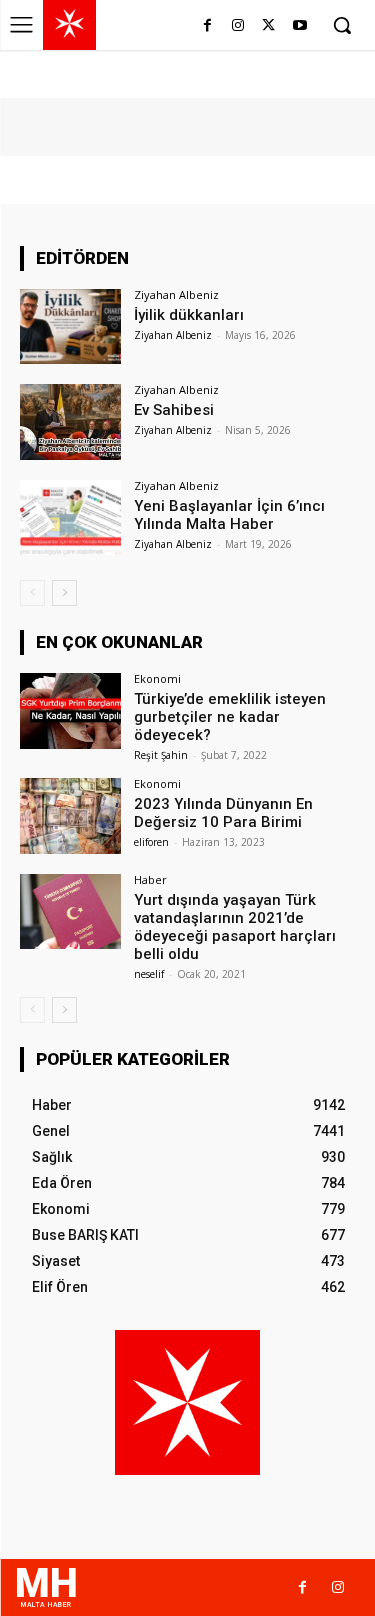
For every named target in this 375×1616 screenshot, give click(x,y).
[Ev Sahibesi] (70, 421)
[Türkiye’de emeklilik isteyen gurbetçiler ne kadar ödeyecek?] (70, 710)
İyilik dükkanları (189, 315)
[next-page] (64, 593)
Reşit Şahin (161, 755)
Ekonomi (157, 678)
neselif (149, 974)
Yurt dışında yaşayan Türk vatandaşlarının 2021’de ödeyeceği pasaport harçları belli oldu (235, 927)
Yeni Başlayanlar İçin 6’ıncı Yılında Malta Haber (229, 515)
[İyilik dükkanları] (70, 326)
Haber (150, 879)
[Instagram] (238, 26)
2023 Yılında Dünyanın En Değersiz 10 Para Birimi (223, 813)
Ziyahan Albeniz (176, 294)
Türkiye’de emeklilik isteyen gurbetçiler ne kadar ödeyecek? (230, 717)
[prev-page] (32, 593)
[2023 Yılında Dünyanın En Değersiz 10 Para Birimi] (70, 815)
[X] (268, 26)
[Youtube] (299, 26)
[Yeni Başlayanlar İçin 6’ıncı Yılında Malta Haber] (70, 517)
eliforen (151, 842)
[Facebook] (207, 26)
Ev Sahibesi (174, 410)
